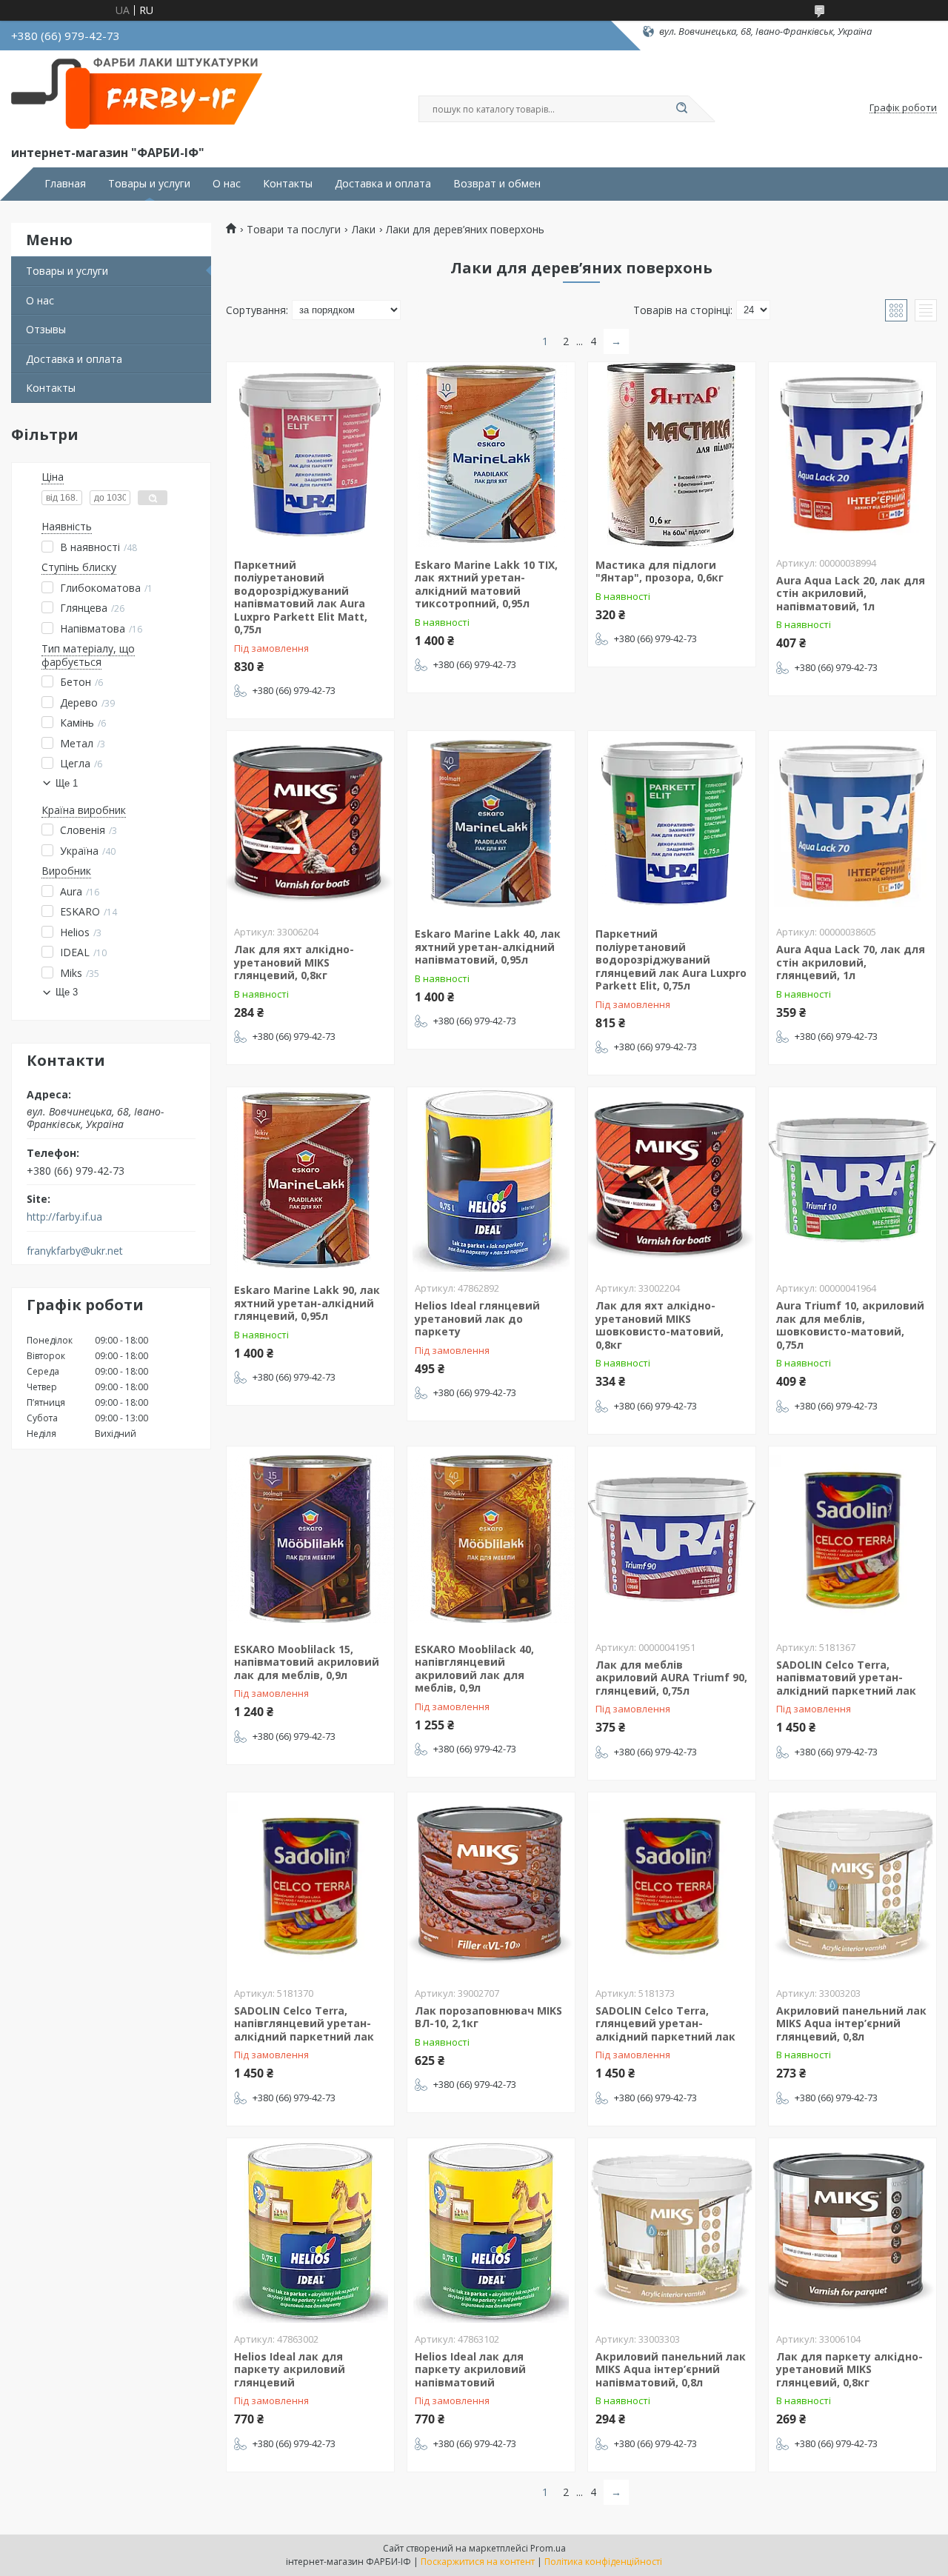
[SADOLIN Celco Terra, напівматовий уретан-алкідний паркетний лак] (852, 1539)
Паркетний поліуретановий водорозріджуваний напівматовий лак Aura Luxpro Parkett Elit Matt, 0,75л (301, 597)
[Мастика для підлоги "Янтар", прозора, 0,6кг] (672, 455)
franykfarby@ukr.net (75, 1251)
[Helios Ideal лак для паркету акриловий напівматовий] (491, 2231)
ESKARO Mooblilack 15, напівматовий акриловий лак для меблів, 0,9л (307, 1662)
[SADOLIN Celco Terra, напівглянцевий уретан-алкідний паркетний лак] (310, 1885)
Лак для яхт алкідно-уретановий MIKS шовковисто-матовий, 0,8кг (660, 1325)
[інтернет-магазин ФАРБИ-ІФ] (141, 95)
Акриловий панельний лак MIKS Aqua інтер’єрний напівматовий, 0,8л (671, 2369)
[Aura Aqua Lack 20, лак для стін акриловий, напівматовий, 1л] (852, 455)
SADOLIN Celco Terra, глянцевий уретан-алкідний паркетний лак (665, 2023)
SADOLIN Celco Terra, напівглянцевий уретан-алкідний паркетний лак (304, 2023)
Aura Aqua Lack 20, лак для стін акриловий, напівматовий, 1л (851, 593)
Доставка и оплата (383, 184)
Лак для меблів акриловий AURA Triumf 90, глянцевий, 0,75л (671, 1678)
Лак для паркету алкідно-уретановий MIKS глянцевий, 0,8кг (849, 2369)
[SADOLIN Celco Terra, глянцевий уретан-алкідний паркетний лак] (672, 1885)
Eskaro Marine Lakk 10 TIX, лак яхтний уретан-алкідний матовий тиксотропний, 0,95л (486, 584)
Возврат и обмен (497, 184)
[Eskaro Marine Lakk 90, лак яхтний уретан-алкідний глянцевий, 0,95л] (310, 1180)
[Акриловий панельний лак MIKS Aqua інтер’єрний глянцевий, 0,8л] (852, 1885)
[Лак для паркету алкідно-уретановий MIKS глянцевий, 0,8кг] (852, 2231)
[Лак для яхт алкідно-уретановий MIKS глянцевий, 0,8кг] (310, 824)
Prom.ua (548, 2548)
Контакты (288, 184)
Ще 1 (67, 783)
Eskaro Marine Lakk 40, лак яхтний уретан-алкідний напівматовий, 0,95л (488, 947)
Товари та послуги (294, 230)
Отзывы (46, 329)
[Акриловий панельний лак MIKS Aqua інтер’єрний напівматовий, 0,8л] (672, 2231)
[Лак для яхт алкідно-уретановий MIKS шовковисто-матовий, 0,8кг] (672, 1180)
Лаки (364, 230)
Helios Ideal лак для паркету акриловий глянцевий (290, 2369)
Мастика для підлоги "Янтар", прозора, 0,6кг (660, 571)
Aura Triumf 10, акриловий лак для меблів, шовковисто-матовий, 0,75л (850, 1325)
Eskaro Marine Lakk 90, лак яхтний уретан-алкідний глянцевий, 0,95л (307, 1303)
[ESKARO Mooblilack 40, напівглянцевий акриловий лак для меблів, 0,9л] (491, 1539)
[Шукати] (681, 109)
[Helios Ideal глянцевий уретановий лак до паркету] (491, 1180)
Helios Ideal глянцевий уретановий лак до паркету (477, 1318)
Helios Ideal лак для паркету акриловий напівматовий (470, 2369)
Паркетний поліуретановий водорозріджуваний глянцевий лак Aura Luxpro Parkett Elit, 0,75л (671, 960)
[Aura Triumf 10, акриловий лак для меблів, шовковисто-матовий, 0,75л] (852, 1180)
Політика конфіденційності (603, 2562)
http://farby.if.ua (64, 1217)
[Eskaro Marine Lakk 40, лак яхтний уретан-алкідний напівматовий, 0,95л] (491, 824)
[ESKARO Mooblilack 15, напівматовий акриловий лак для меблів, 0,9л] (310, 1539)
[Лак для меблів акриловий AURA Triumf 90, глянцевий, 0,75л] (672, 1539)
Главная (65, 184)
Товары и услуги (149, 184)
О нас (227, 184)
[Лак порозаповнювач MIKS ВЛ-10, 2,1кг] (491, 1885)
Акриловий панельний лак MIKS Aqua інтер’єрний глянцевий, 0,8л (851, 2023)
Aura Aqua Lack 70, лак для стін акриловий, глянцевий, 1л (851, 962)
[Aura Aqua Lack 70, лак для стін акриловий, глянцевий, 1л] (852, 824)
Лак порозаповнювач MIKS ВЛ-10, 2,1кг (488, 2017)
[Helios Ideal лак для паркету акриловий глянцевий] (310, 2231)
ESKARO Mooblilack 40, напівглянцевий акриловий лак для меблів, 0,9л (474, 1669)
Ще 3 (67, 992)
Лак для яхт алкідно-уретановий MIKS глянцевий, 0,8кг (294, 962)
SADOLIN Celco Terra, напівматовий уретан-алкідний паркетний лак (846, 1678)
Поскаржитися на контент (478, 2562)
